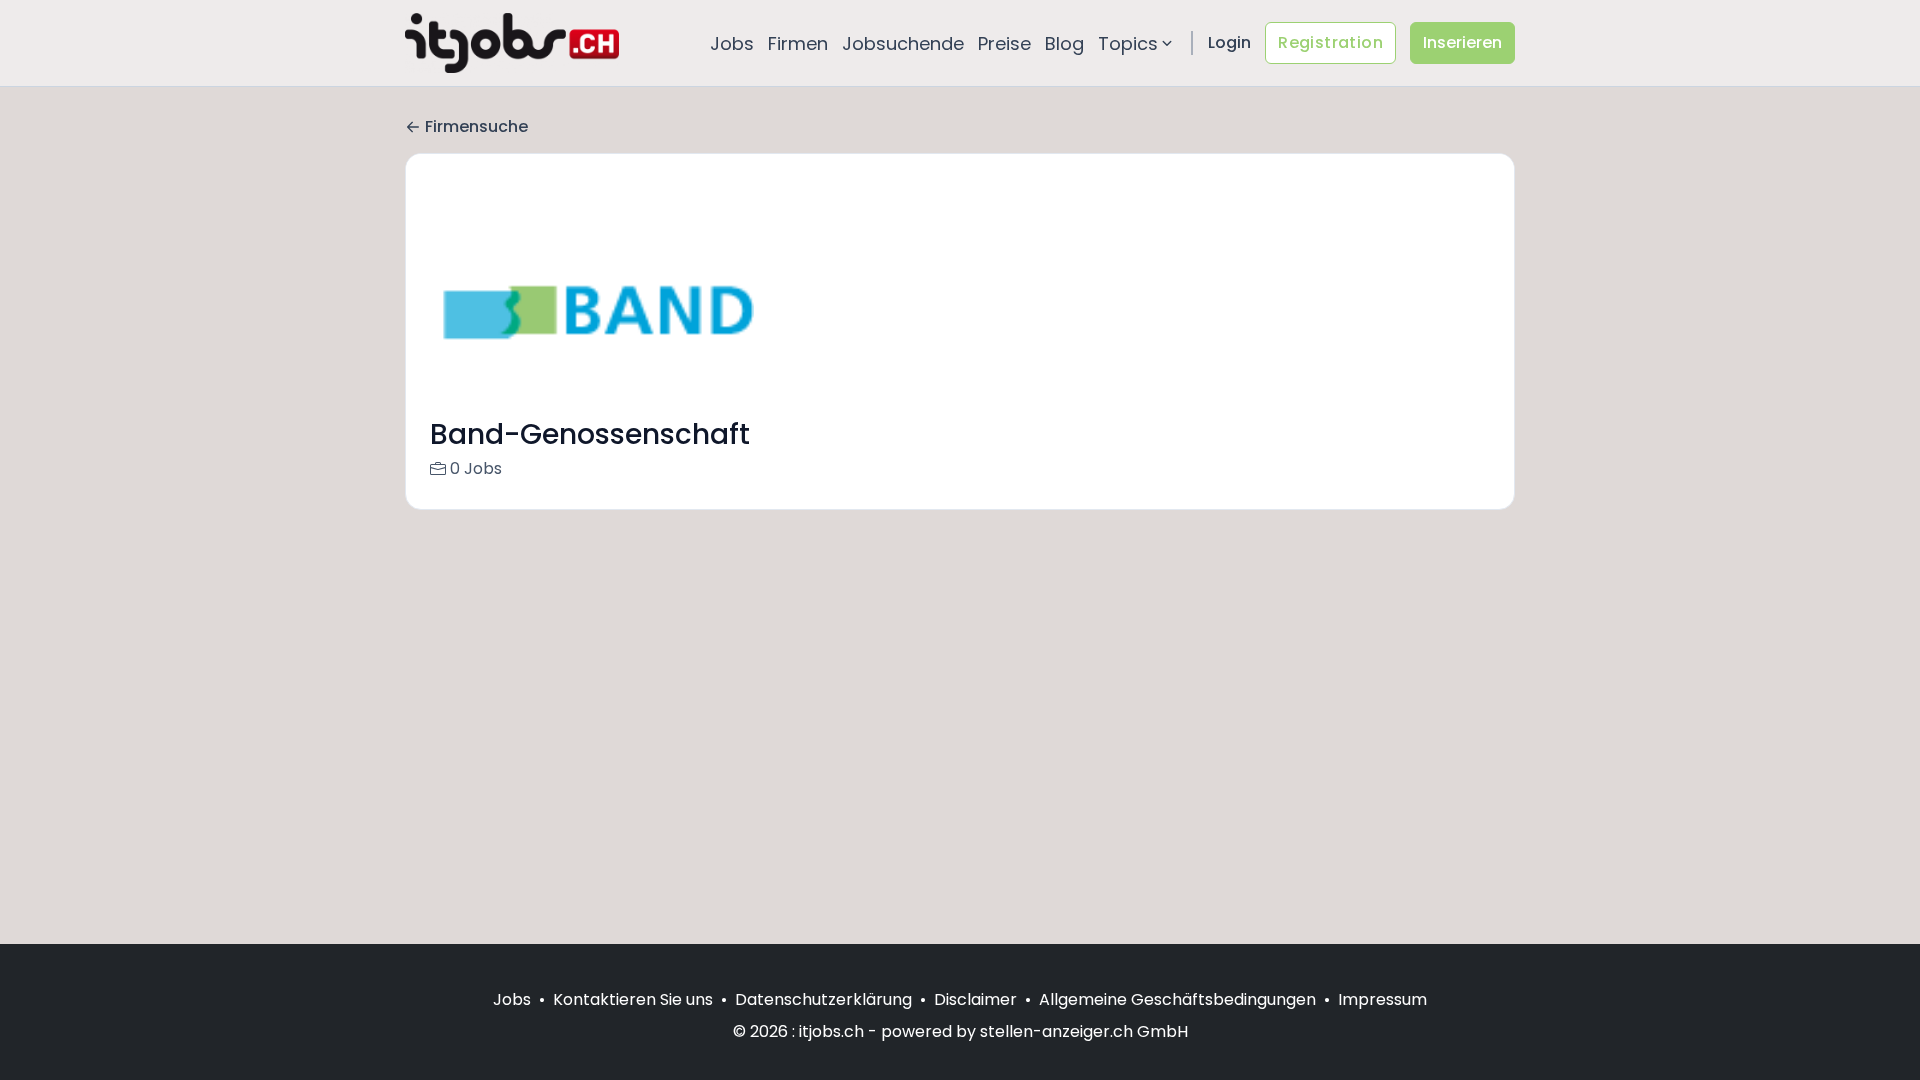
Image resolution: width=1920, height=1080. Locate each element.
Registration (1330, 42)
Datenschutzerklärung (823, 999)
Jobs (732, 43)
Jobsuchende (903, 43)
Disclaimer (975, 999)
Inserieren (1462, 42)
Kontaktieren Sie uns (633, 999)
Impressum (1382, 999)
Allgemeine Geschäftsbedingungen (1177, 999)
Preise (1004, 43)
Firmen (798, 43)
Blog (1064, 43)
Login (1229, 42)
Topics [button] (1128, 43)
